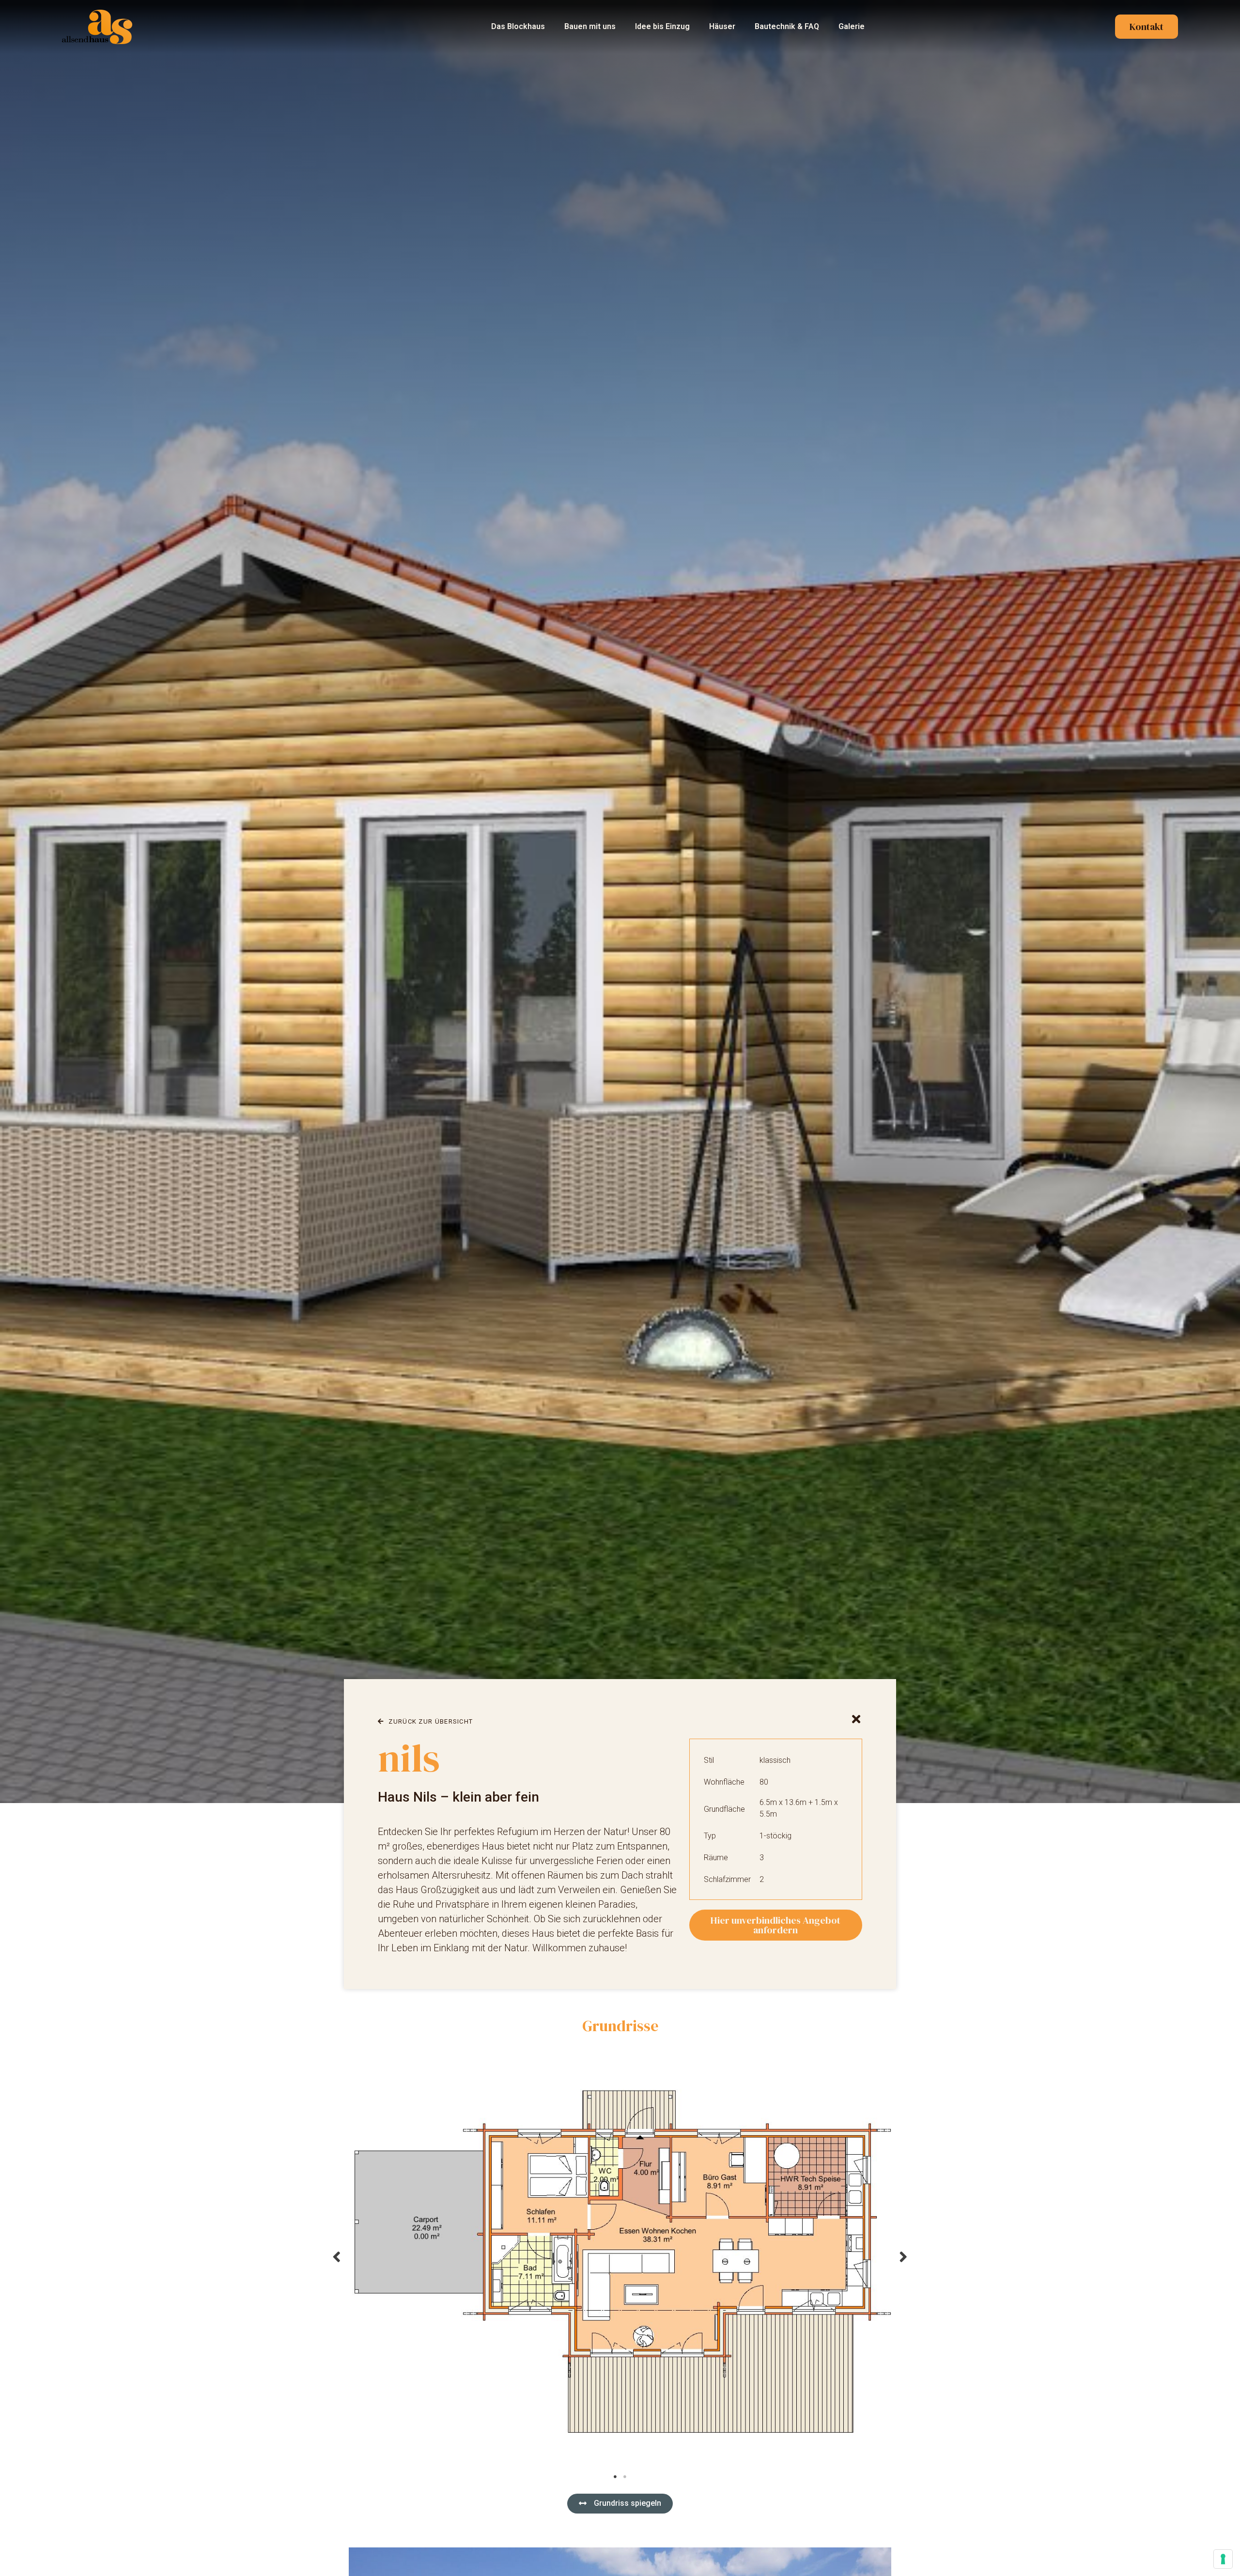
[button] (620, 2504)
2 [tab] (625, 2477)
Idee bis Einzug (662, 26)
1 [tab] (615, 2477)
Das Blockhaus (518, 26)
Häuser (722, 26)
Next (903, 2256)
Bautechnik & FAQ (787, 26)
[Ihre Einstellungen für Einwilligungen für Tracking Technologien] (1223, 2559)
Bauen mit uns (590, 26)
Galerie (852, 26)
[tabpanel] (620, 2256)
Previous (337, 2256)
